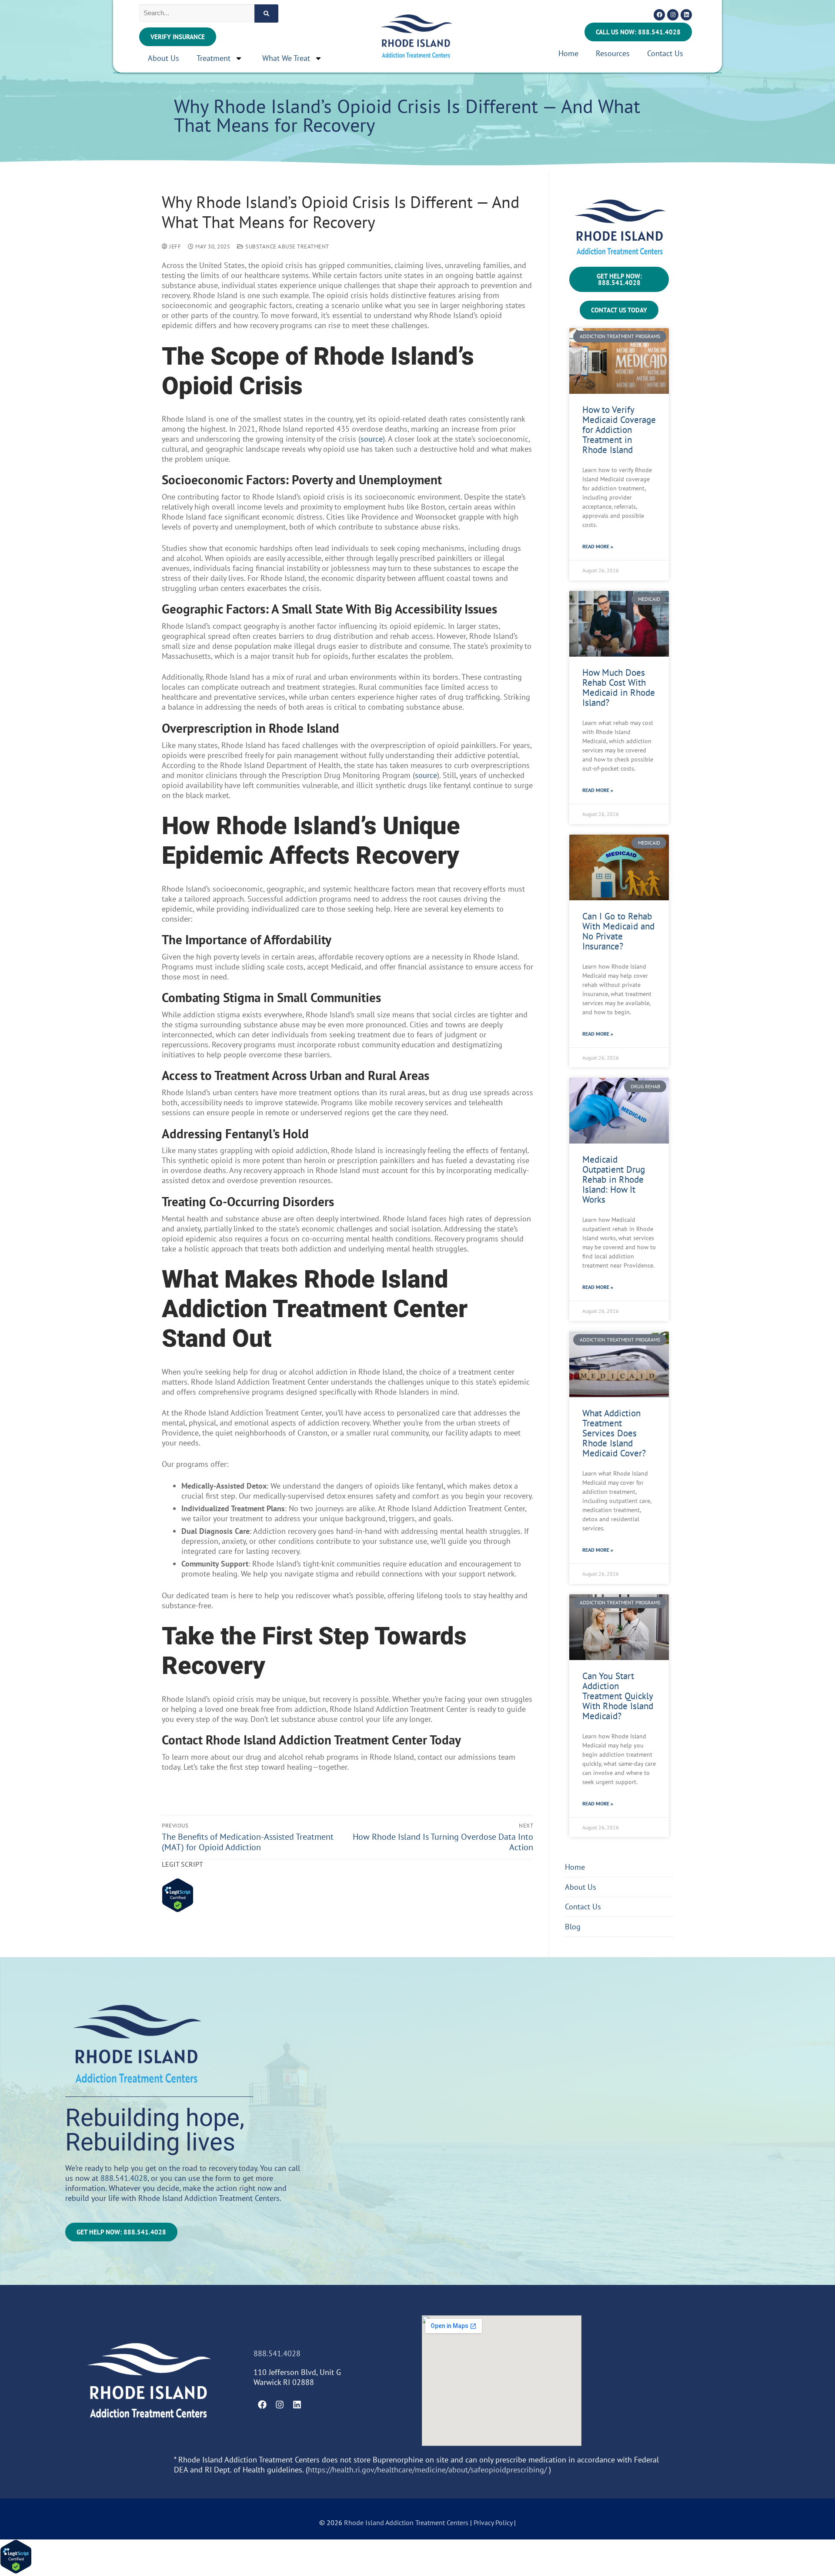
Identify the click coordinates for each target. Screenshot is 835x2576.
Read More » (598, 546)
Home (568, 53)
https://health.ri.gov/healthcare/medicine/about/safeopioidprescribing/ (427, 2470)
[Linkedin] (686, 15)
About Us (164, 58)
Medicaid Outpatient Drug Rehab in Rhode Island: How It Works (614, 1179)
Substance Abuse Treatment (287, 247)
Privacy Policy (494, 2522)
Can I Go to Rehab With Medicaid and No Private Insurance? (618, 931)
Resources (613, 53)
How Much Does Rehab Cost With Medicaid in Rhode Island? (619, 688)
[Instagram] (673, 15)
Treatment (214, 58)
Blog (573, 1927)
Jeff (174, 247)
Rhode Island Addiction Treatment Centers (406, 2522)
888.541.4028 (124, 2178)
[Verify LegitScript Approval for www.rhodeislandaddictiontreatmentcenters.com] (178, 1910)
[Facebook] (659, 15)
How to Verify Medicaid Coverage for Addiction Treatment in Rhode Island (619, 430)
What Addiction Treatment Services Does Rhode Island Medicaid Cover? (614, 1433)
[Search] (266, 13)
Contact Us (665, 53)
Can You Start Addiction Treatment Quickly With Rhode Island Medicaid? (618, 1696)
